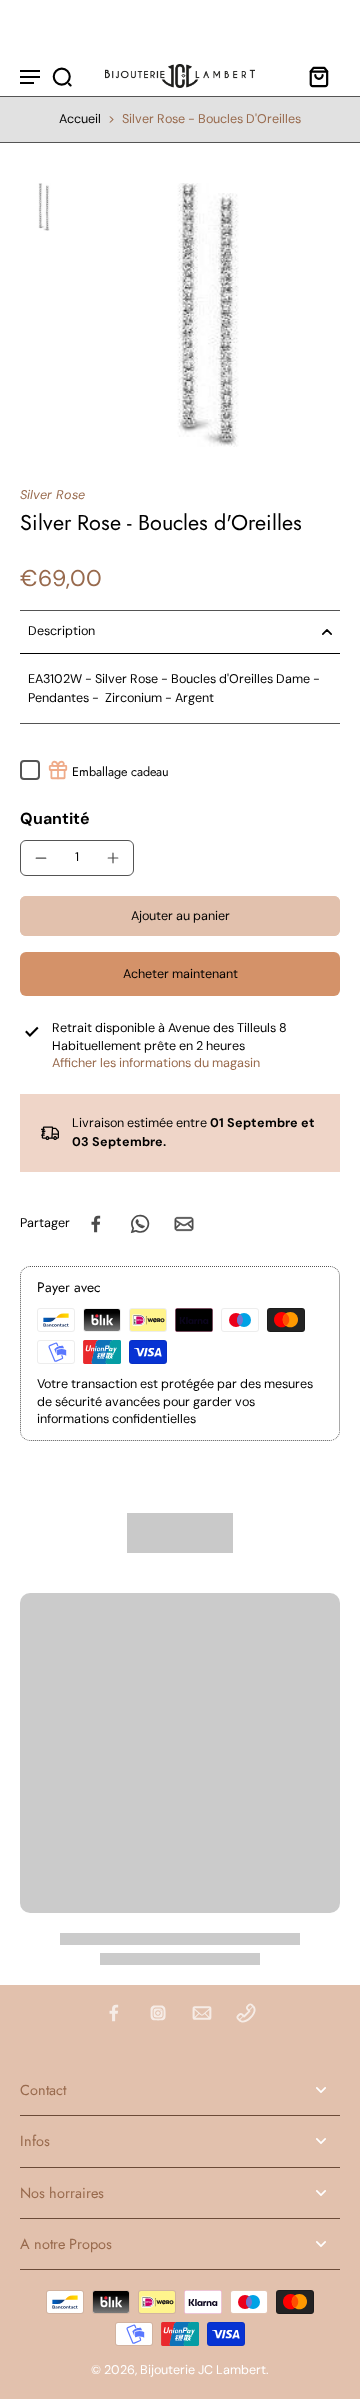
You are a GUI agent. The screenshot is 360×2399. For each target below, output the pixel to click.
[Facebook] (114, 2013)
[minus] (41, 858)
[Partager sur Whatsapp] (140, 1224)
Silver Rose (52, 495)
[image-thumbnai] (44, 207)
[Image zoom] (208, 315)
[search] (62, 76)
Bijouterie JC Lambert (203, 2370)
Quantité (55, 818)
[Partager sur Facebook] (96, 1224)
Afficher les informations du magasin (156, 1063)
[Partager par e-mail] (184, 1224)
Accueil (80, 119)
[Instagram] (158, 2013)
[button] (180, 916)
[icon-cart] (318, 76)
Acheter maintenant (180, 974)
